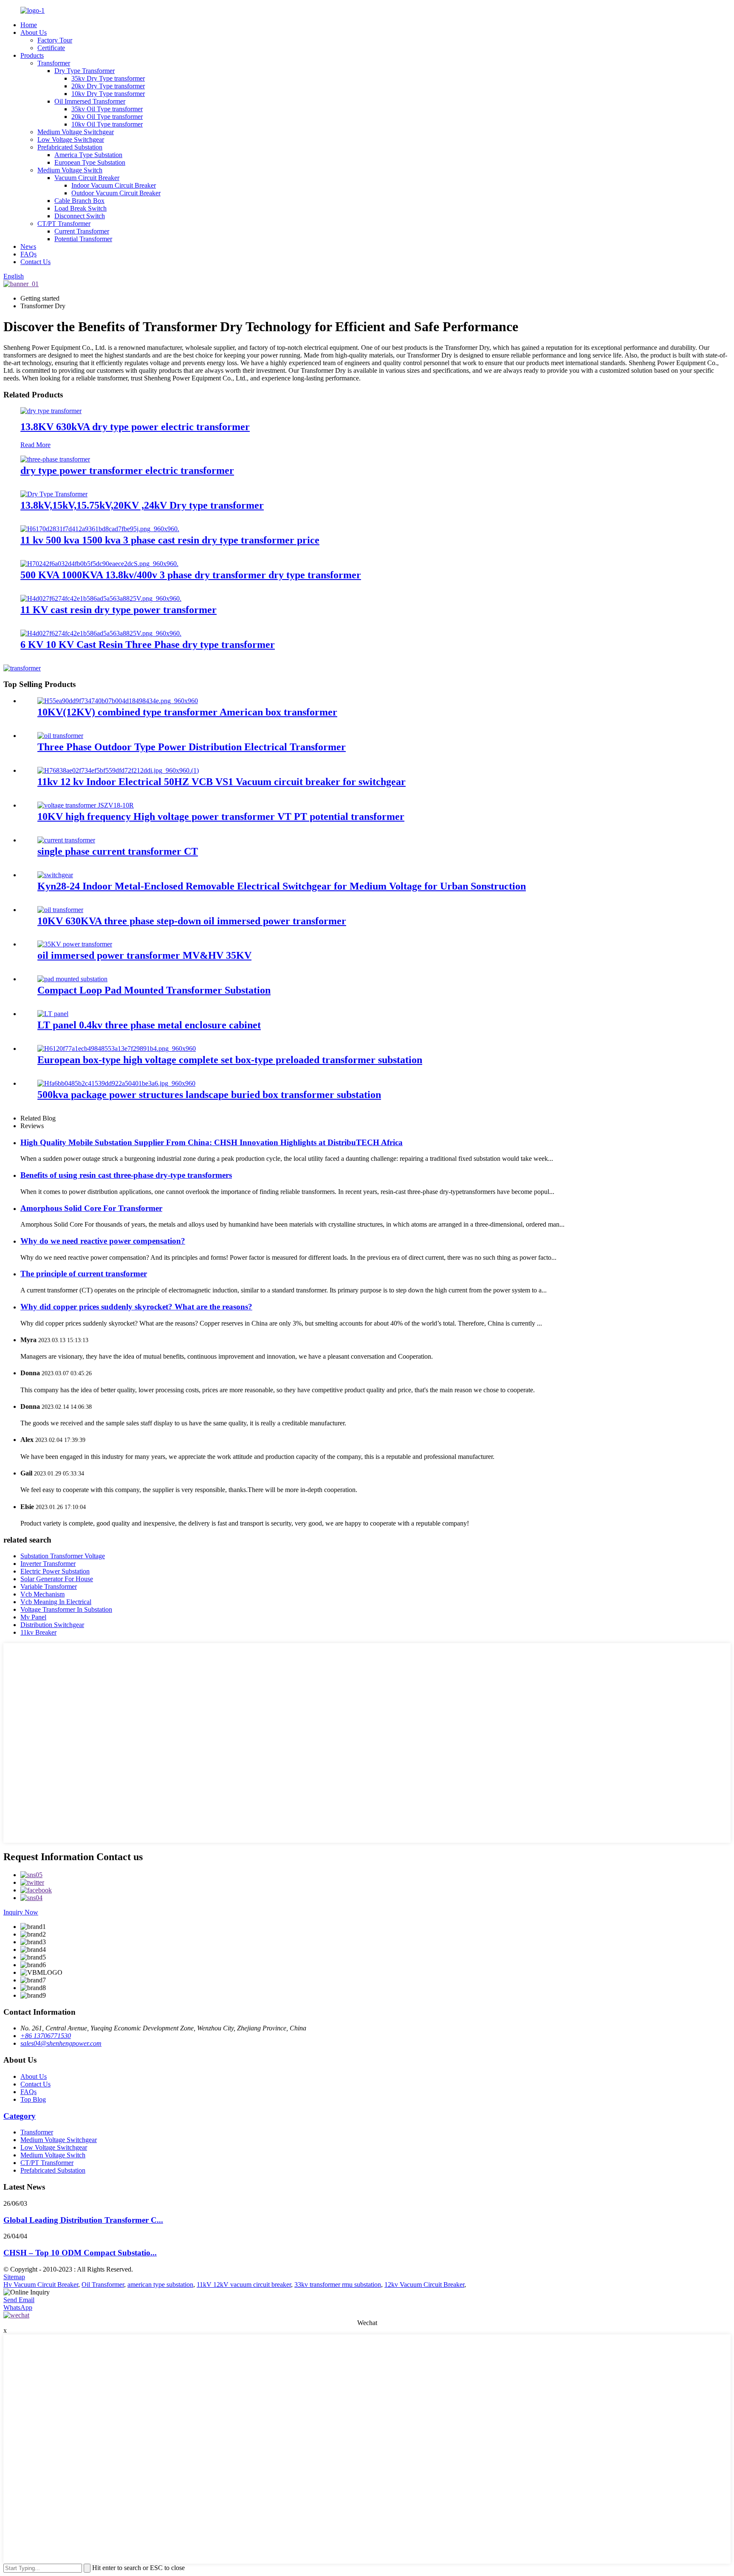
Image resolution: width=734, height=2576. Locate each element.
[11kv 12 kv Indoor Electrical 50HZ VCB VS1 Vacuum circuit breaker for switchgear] (118, 770)
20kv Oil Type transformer (107, 117)
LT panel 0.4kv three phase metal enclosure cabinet (149, 1025)
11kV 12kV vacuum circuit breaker (244, 2285)
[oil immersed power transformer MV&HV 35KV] (75, 944)
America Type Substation (88, 155)
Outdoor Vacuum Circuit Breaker (116, 193)
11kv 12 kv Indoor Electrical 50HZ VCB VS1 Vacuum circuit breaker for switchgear (222, 782)
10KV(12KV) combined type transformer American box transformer (187, 712)
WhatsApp (18, 2307)
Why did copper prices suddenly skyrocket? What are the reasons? (136, 1307)
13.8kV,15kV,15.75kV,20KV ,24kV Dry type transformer (142, 505)
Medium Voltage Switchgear (76, 132)
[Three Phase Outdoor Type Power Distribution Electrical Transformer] (60, 736)
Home (29, 25)
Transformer (54, 63)
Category (20, 2116)
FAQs (28, 254)
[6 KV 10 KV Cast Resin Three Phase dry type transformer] (101, 633)
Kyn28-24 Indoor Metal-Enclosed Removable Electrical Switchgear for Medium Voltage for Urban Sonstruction (282, 886)
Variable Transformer (49, 1586)
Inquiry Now (21, 1912)
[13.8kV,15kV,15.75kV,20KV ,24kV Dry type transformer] (54, 494)
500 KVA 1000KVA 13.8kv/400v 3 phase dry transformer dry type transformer (191, 575)
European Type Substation (90, 162)
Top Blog (33, 2099)
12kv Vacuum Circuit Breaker (424, 2285)
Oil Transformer (103, 2285)
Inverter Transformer (48, 1564)
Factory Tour (55, 40)
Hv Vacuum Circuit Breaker (41, 2285)
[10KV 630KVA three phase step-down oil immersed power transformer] (60, 910)
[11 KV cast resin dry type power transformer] (101, 598)
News (28, 246)
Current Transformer (82, 231)
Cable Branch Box (79, 201)
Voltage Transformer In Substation (66, 1609)
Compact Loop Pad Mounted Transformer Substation (154, 990)
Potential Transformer (83, 239)
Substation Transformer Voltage (63, 1556)
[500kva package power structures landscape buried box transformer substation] (116, 1083)
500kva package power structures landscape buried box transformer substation (209, 1095)
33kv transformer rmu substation (338, 2285)
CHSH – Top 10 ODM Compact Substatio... (80, 2253)
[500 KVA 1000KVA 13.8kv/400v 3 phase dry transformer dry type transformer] (99, 564)
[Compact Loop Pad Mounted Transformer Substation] (72, 979)
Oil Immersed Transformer (90, 101)
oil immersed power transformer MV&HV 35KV (144, 955)
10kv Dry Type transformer (108, 94)
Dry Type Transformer (85, 71)
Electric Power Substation (55, 1571)
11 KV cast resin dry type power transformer (119, 610)
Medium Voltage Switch (70, 170)
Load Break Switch (80, 208)
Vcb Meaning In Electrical (56, 1602)
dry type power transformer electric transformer (127, 470)
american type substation (160, 2285)
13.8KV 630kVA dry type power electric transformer (135, 427)
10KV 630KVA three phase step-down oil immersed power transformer (192, 921)
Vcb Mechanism (42, 1594)
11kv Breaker (38, 1632)
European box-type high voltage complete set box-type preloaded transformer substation (230, 1060)
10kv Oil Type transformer (107, 124)
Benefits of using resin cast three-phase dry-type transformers (126, 1175)
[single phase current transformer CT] (66, 840)
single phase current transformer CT (118, 851)
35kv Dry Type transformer (108, 78)
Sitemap (14, 2277)
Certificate (51, 48)
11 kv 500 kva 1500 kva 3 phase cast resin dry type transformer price (170, 540)
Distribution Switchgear (52, 1625)
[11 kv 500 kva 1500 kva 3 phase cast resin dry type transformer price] (100, 529)
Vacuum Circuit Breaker (87, 178)
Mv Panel (33, 1617)
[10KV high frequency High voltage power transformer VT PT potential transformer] (86, 805)
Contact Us (35, 262)
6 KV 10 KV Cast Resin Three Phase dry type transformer (148, 645)
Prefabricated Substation (70, 147)
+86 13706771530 (46, 2036)
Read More (35, 445)
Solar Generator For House (57, 1579)
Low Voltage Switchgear (71, 139)
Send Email (19, 2300)
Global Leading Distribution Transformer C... (83, 2220)
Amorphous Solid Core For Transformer (91, 1208)
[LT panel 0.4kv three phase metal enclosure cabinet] (53, 1014)
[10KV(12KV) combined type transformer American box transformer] (118, 701)
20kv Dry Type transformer (108, 86)
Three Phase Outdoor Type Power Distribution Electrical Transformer (192, 747)
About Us (34, 32)
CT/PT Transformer (64, 224)
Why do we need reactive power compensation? (103, 1241)
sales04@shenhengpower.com (61, 2043)
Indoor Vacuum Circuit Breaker (114, 185)
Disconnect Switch (80, 216)
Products (32, 55)
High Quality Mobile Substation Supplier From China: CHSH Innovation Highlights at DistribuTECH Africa (212, 1142)
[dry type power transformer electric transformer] (55, 459)
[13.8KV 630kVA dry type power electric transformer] (51, 411)
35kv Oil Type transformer (107, 109)
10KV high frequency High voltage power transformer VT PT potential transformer (221, 816)
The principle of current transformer (84, 1274)
